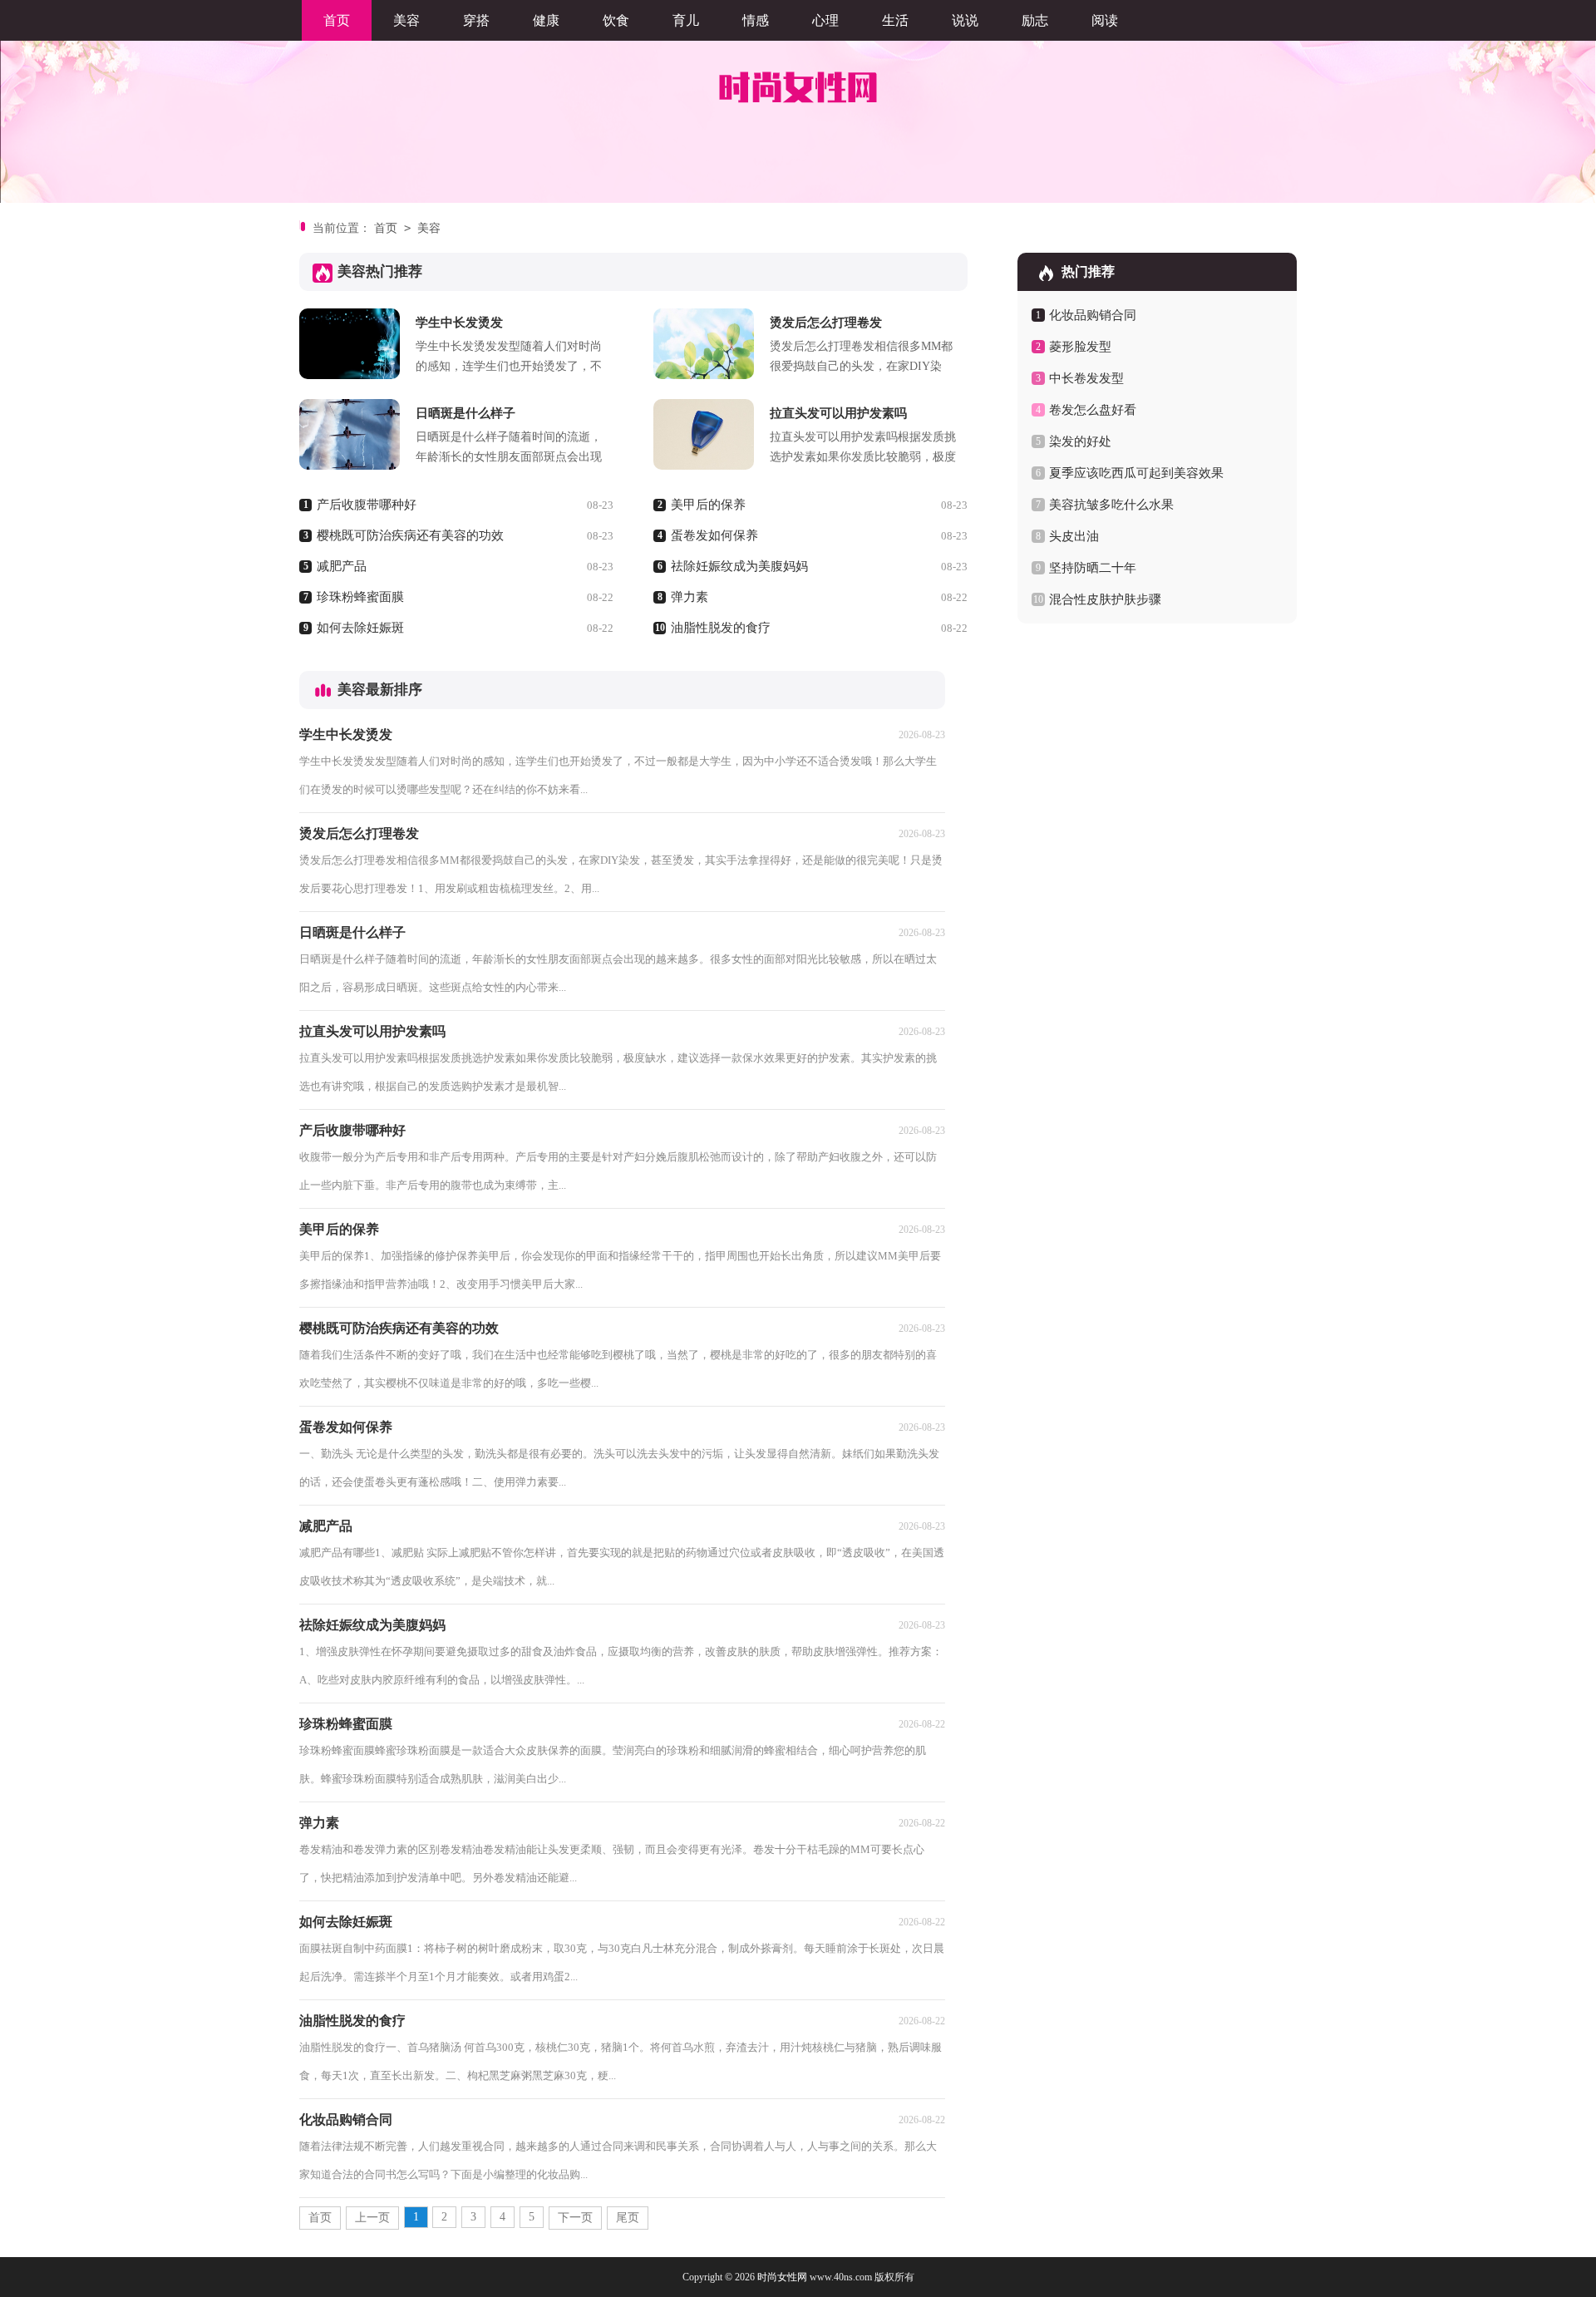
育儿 (686, 20)
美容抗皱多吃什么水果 (1111, 505)
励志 (1035, 20)
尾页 (628, 2218)
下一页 (575, 2218)
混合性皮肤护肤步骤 (1105, 599)
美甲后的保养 (708, 505)
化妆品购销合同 (1093, 315)
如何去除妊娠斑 (360, 628)
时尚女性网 (782, 2277)
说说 (965, 20)
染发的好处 (1080, 441)
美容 (406, 20)
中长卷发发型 (1086, 378)
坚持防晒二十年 (1093, 568)
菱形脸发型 (1080, 347)
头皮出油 (1074, 536)
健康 (546, 20)
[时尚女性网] (798, 87)
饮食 (616, 20)
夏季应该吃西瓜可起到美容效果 (1136, 473)
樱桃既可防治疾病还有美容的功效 (410, 535)
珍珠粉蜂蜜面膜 (360, 597)
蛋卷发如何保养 (714, 535)
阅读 (1105, 20)
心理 (825, 20)
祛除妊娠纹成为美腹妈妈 (739, 566)
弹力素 (690, 597)
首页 (337, 20)
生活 (895, 20)
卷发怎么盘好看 (1093, 410)
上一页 (372, 2218)
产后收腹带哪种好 (367, 505)
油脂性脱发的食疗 (721, 628)
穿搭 (476, 20)
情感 (756, 20)
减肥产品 (342, 566)
